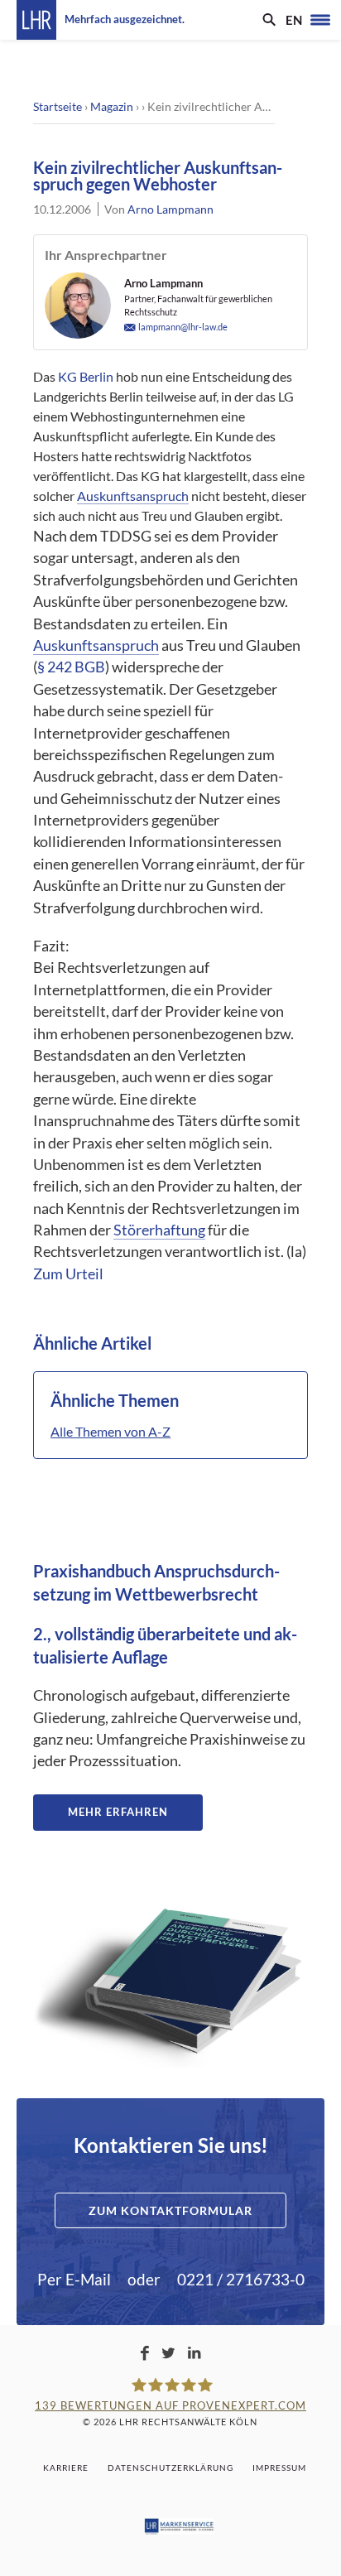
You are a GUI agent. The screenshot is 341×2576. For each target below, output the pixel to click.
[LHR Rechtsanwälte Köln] (36, 20)
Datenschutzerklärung (170, 2468)
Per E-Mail (74, 2279)
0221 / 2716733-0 (241, 2279)
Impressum (279, 2468)
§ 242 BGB (71, 667)
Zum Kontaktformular (170, 2210)
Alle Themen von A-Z (110, 1431)
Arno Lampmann (170, 209)
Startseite (58, 106)
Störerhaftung (159, 1230)
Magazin (112, 106)
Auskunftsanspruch (133, 496)
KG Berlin (86, 376)
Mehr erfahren (118, 1812)
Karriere (66, 2468)
